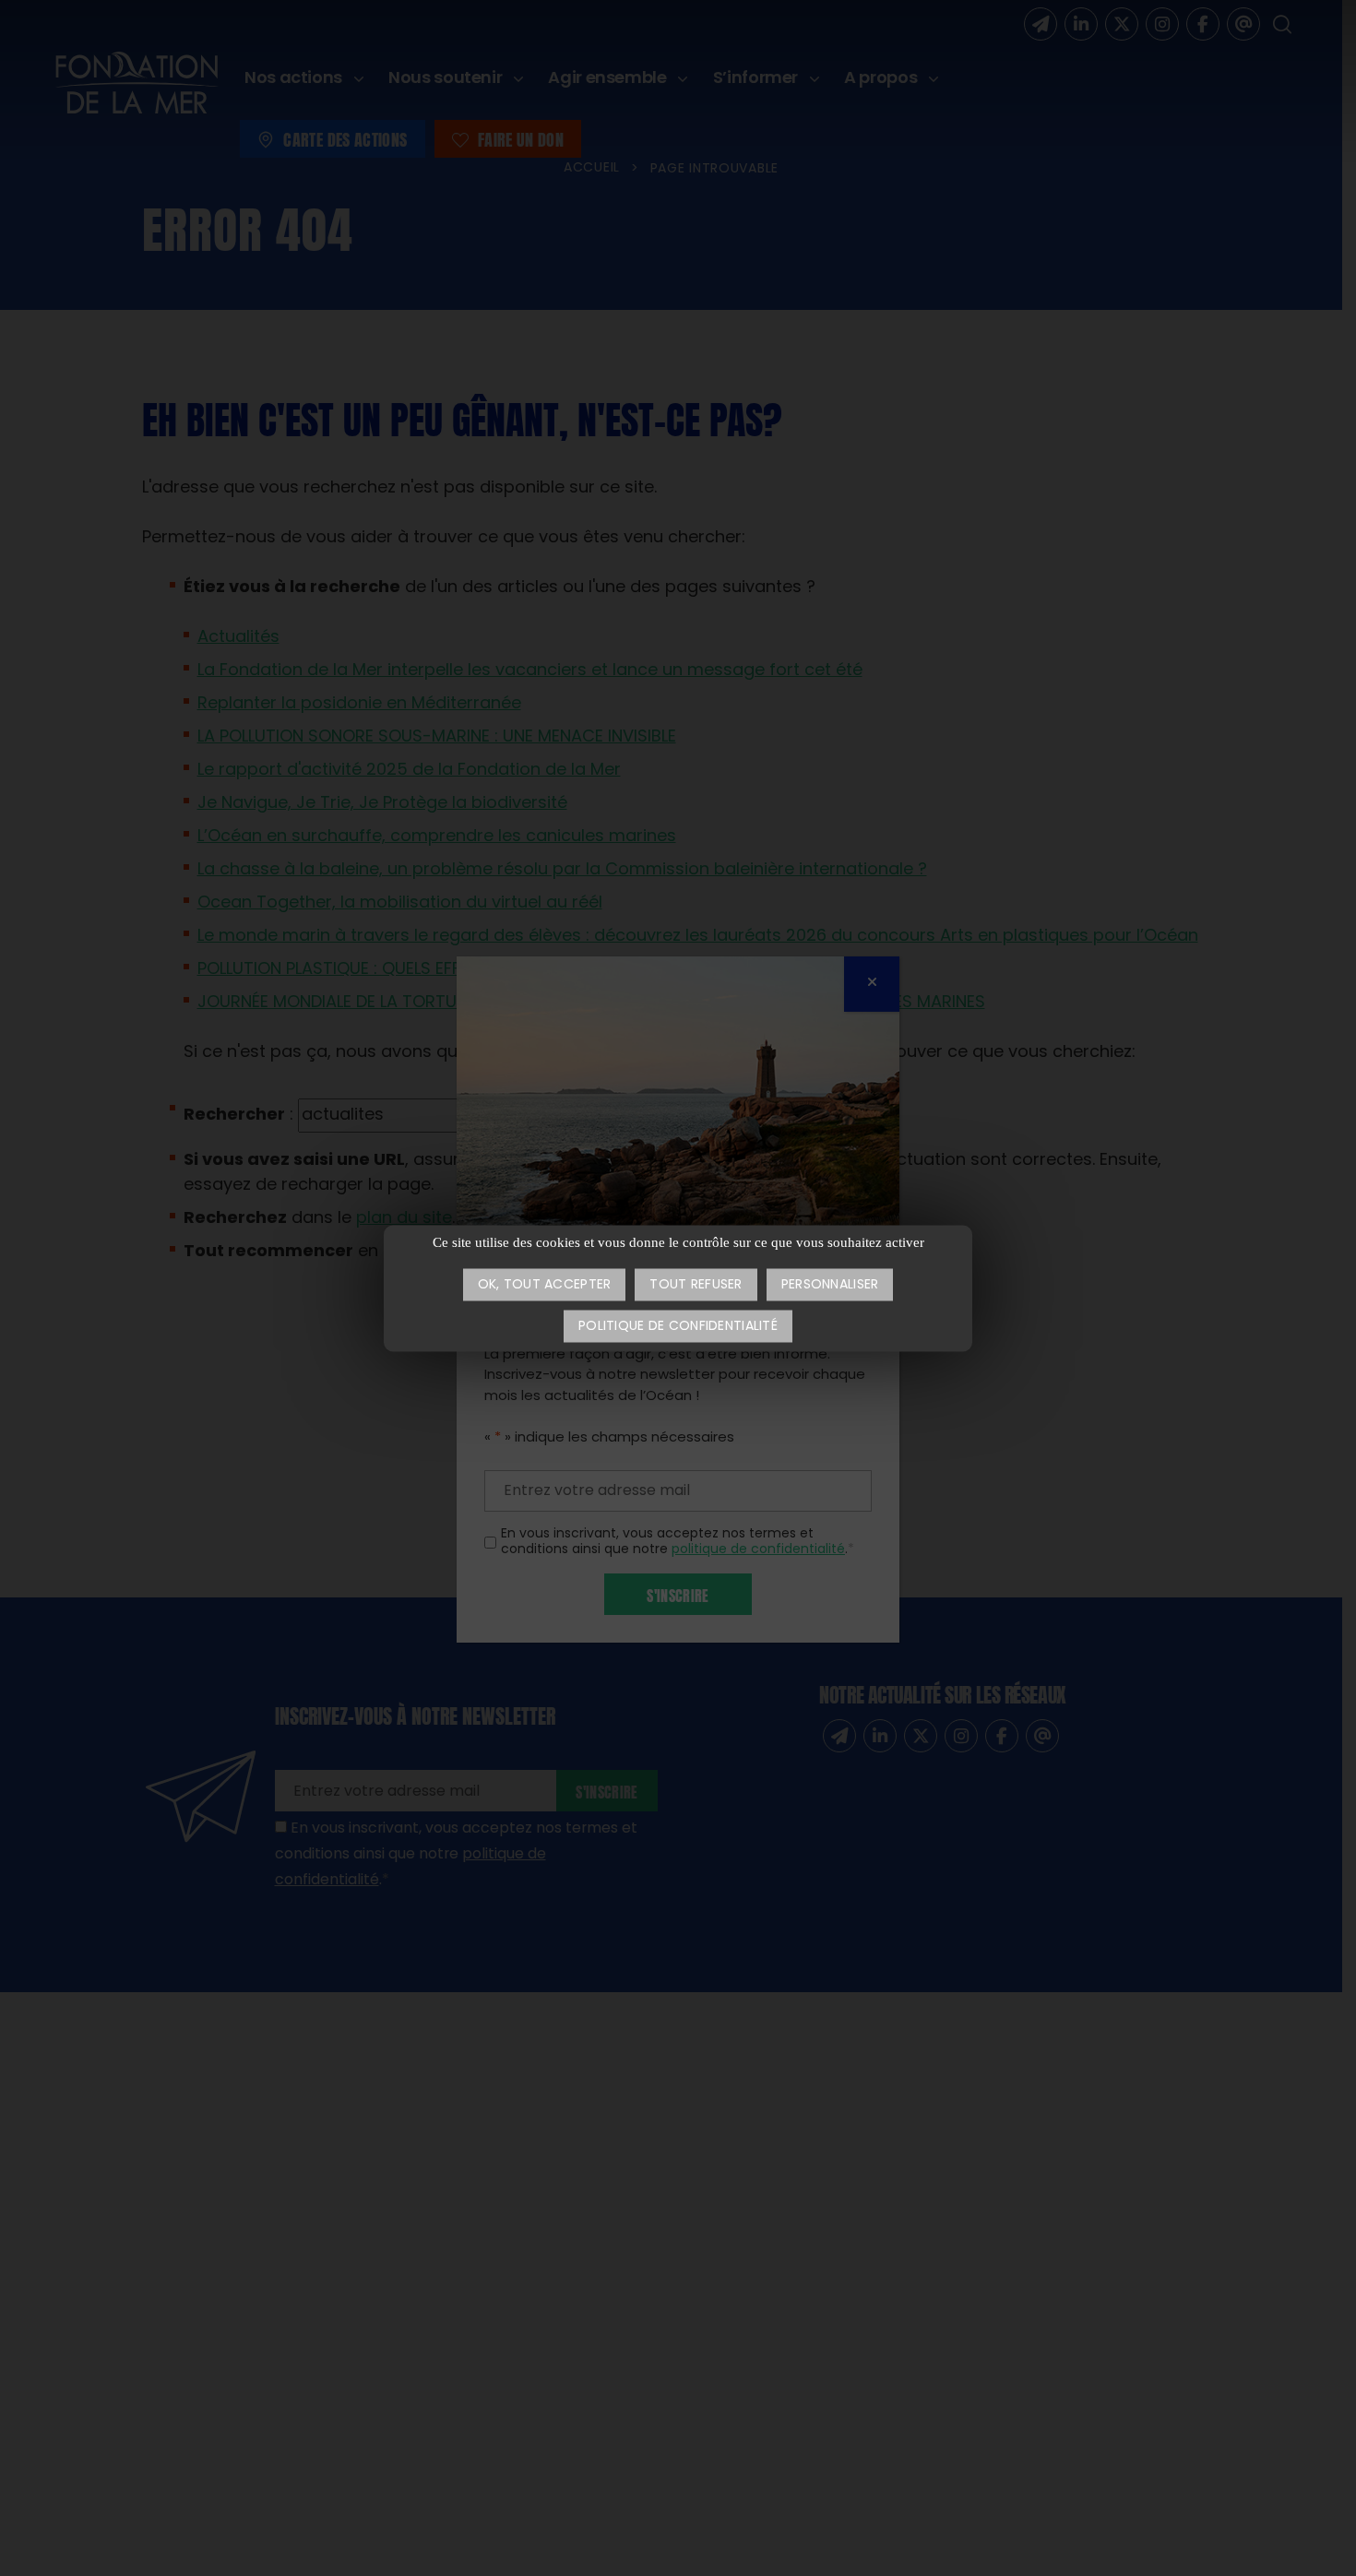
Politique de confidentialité (678, 1327)
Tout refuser (696, 1285)
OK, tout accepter (545, 1285)
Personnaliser (830, 1285)
